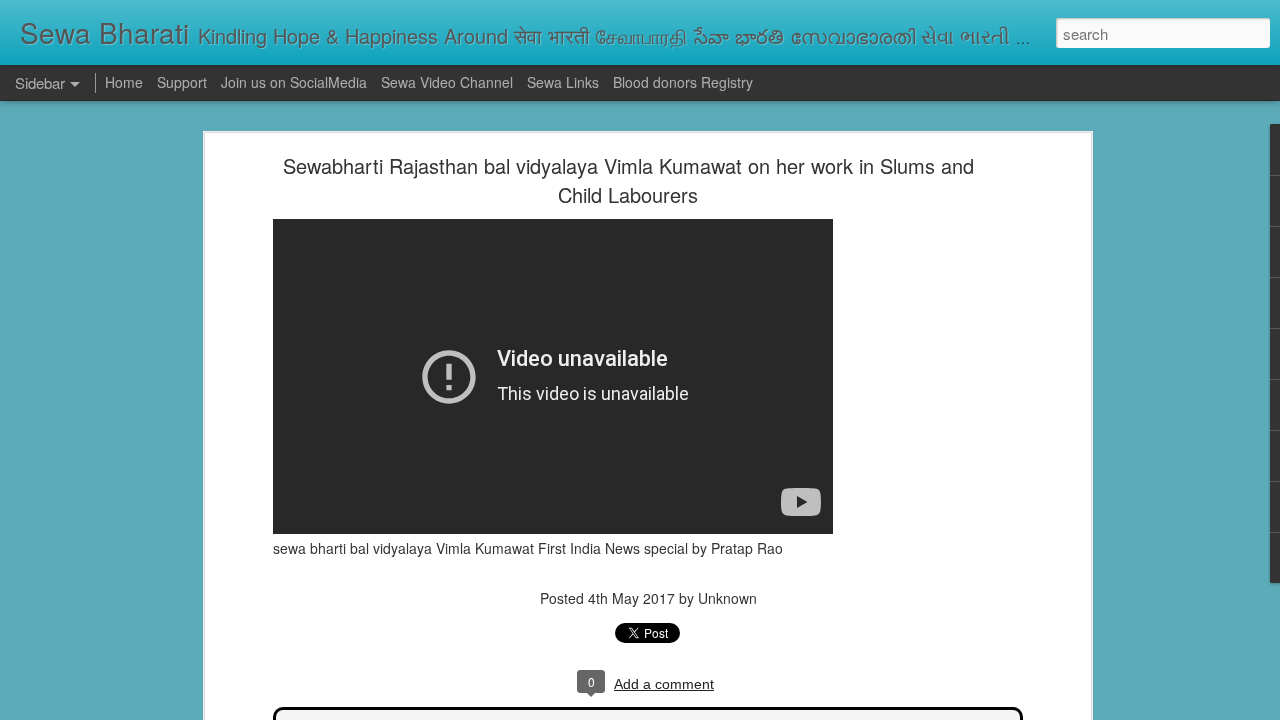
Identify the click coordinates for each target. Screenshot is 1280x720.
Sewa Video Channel (447, 82)
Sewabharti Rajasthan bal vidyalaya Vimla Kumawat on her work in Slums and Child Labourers (628, 180)
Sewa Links (565, 82)
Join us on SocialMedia (294, 82)
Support (182, 82)
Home (124, 82)
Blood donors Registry (683, 82)
